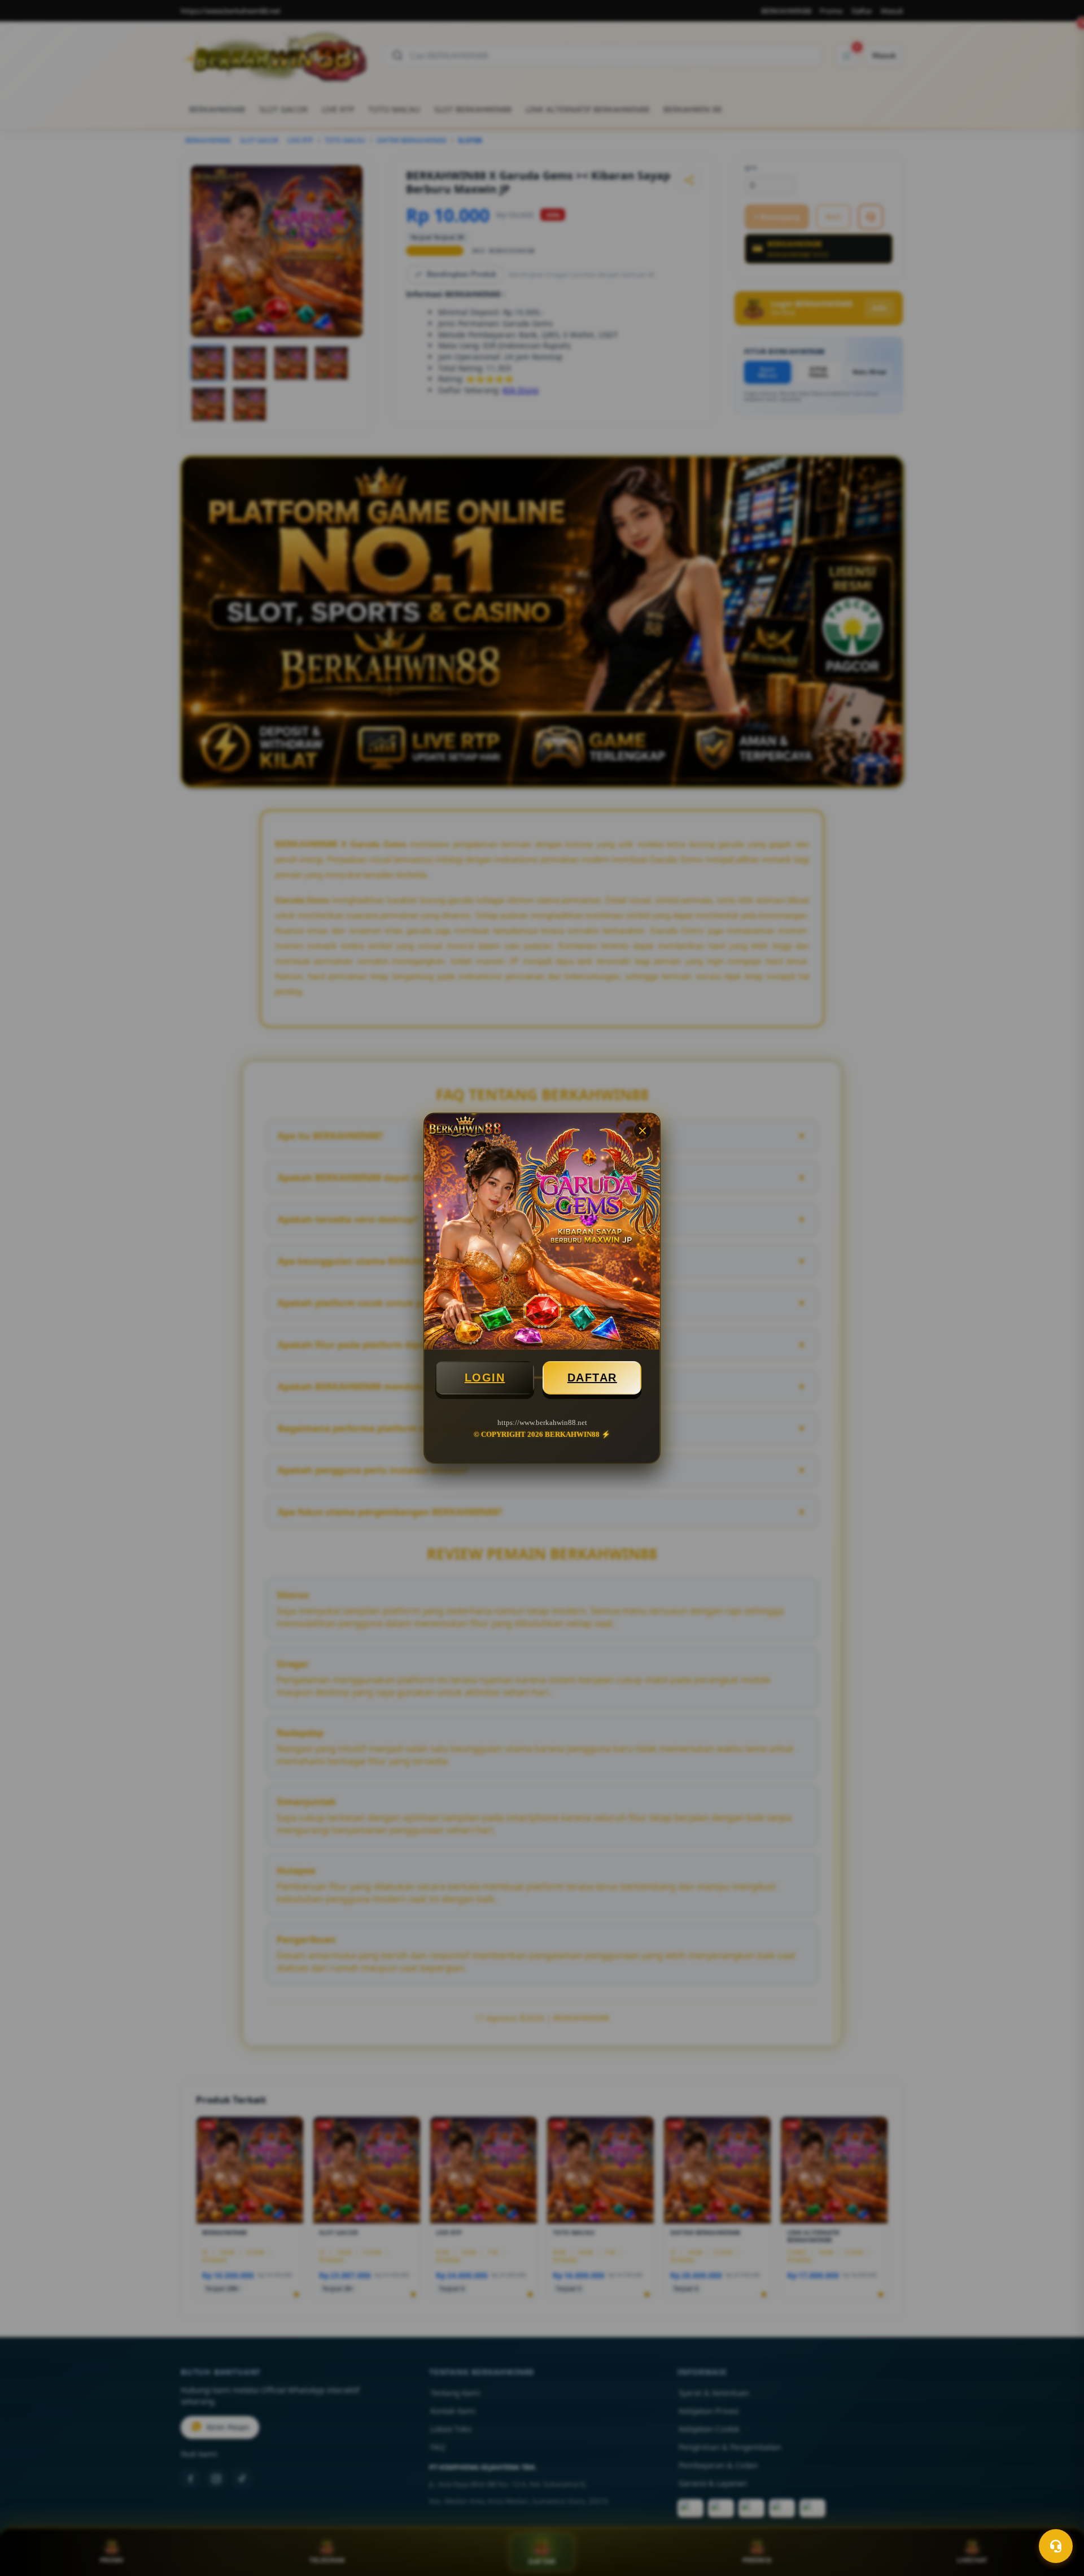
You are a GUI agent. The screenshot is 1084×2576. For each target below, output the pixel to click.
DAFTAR (592, 1378)
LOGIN (485, 1378)
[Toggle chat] (1056, 2546)
